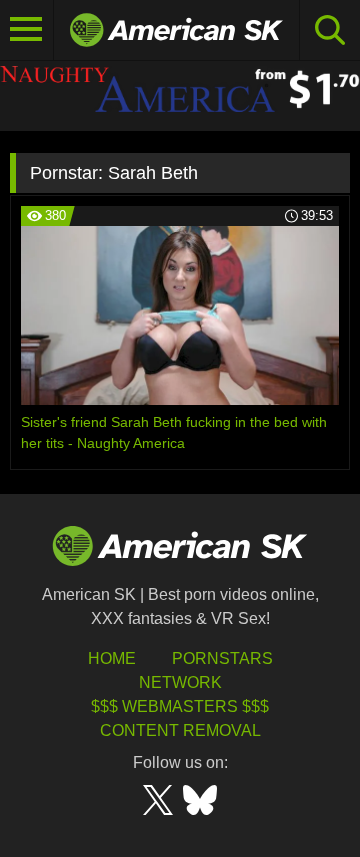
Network (180, 682)
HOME (112, 658)
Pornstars (222, 658)
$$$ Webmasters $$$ (180, 706)
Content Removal (180, 730)
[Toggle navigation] (27, 30)
